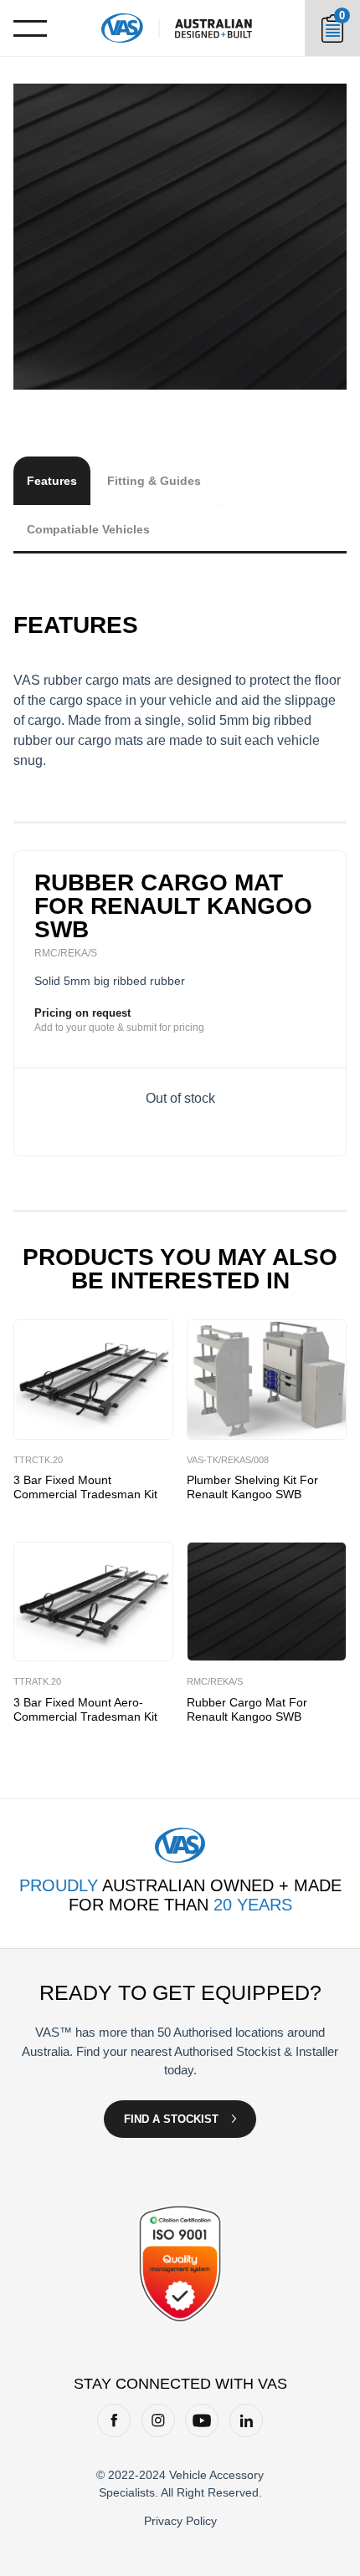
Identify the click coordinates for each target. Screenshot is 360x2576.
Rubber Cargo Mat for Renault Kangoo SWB (247, 1709)
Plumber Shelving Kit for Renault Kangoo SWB (252, 1487)
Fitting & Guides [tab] (154, 481)
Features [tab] (52, 481)
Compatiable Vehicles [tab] (88, 529)
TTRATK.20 (37, 1681)
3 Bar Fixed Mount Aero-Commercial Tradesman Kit (85, 1709)
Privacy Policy (180, 2521)
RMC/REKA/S (215, 1681)
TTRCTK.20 (38, 1460)
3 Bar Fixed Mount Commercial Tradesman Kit (85, 1487)
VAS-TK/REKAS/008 (228, 1460)
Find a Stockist (171, 2119)
